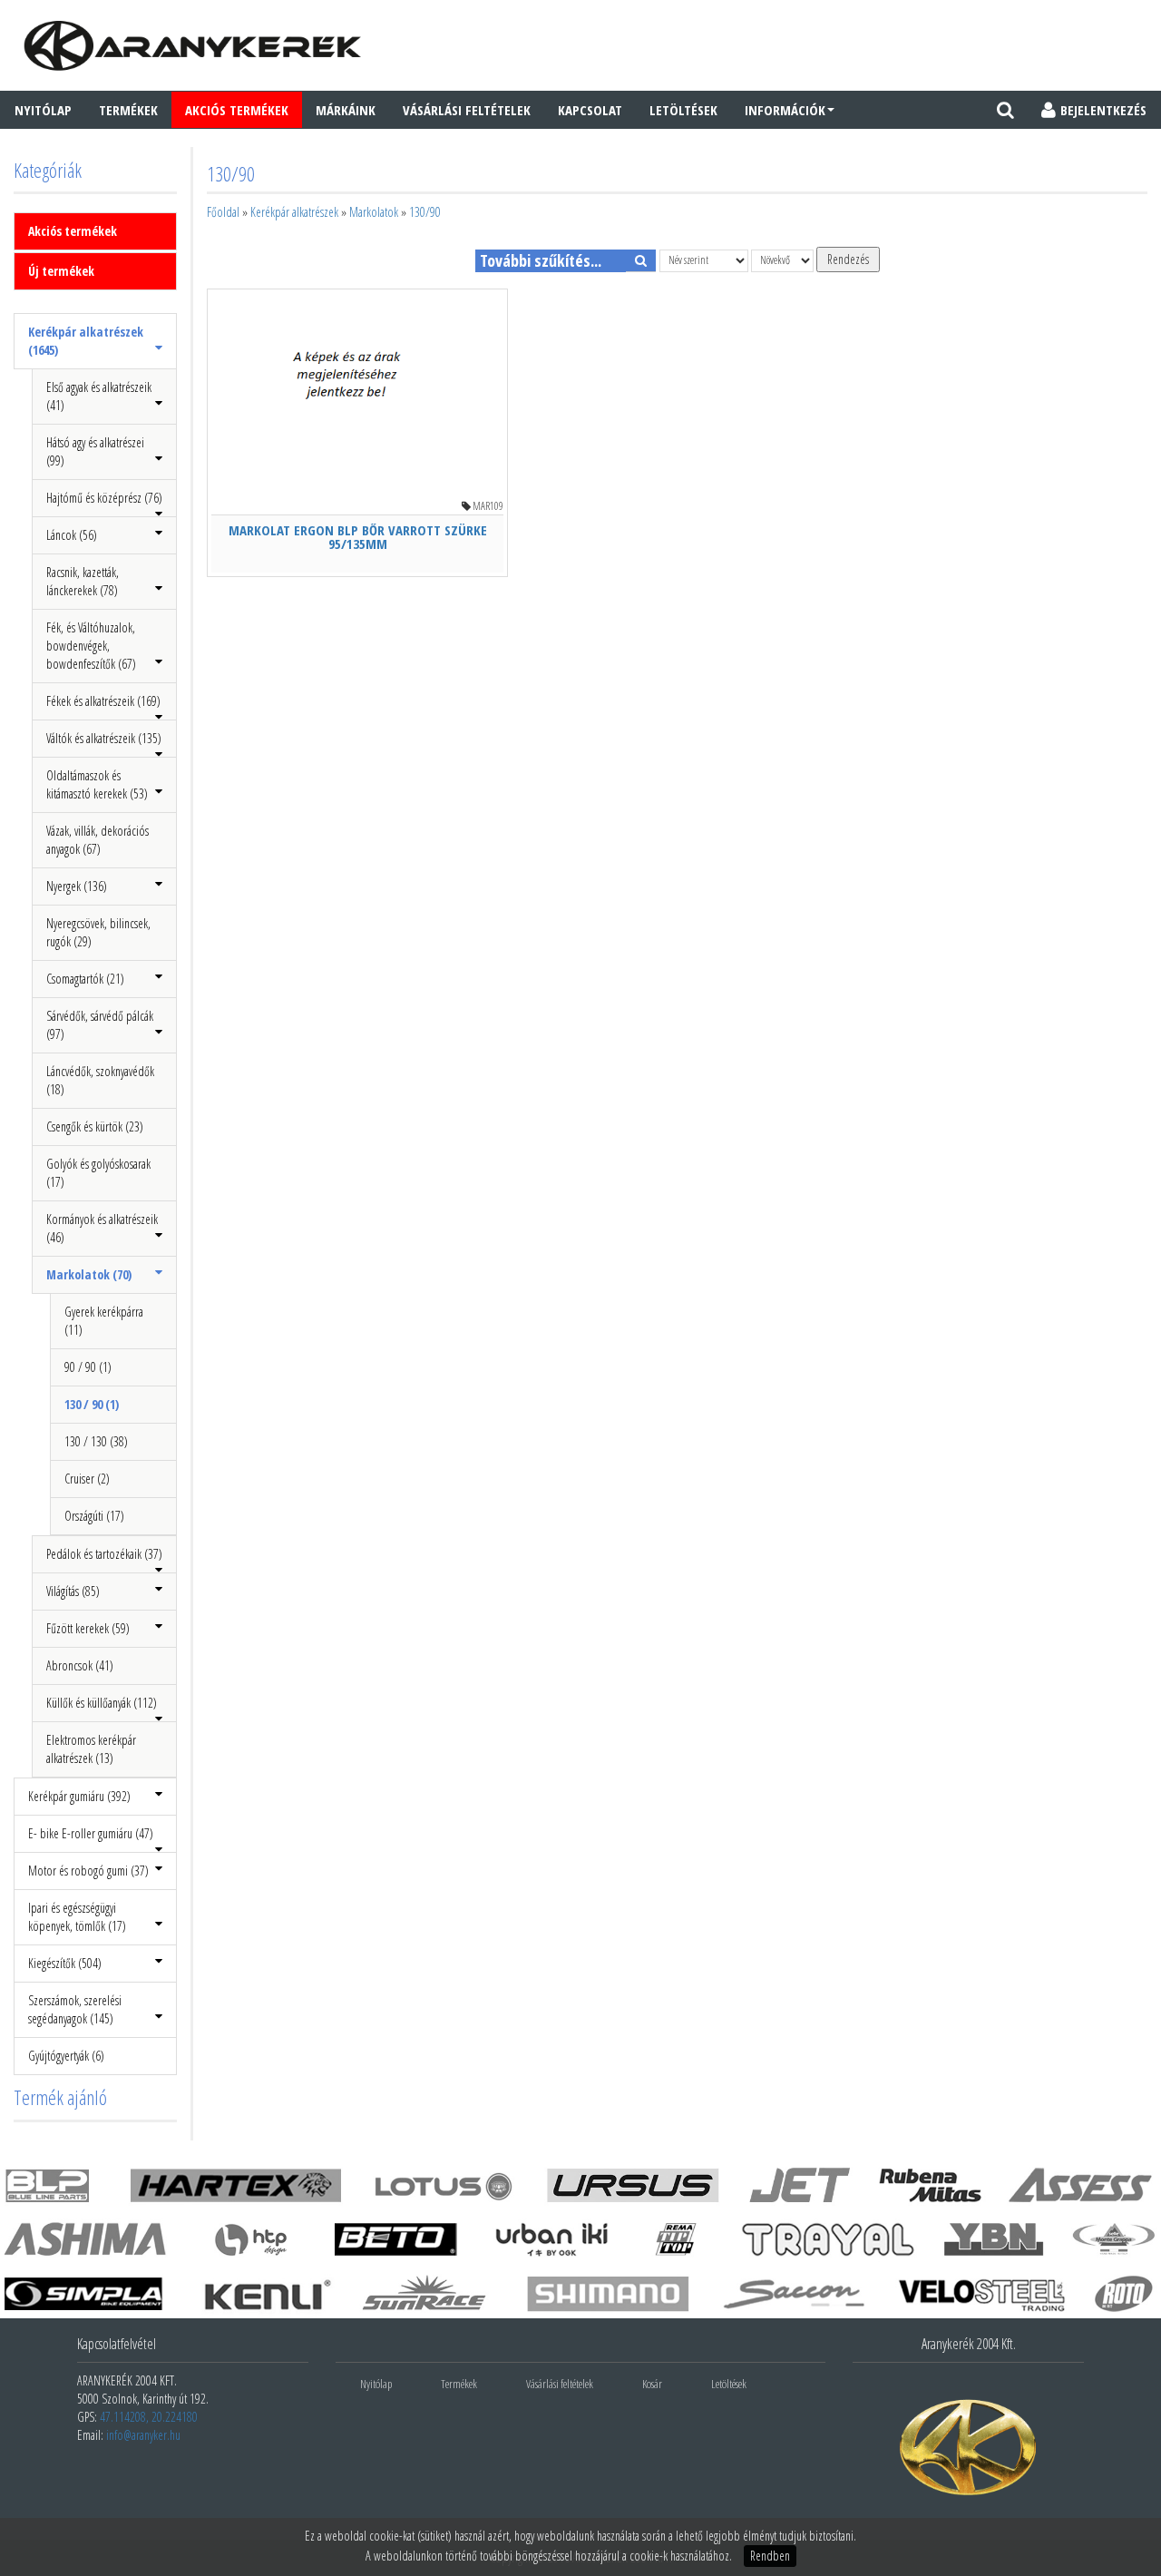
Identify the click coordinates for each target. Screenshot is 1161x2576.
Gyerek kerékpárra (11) (104, 1321)
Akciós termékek (73, 231)
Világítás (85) (73, 1591)
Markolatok (374, 212)
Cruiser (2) (87, 1479)
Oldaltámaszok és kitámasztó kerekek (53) (97, 784)
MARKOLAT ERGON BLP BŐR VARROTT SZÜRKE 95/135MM (358, 537)
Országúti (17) (94, 1516)
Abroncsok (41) (80, 1665)
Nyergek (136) (77, 886)
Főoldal (223, 212)
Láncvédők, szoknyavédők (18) (100, 1080)
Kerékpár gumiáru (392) (79, 1796)
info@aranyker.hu (143, 2435)
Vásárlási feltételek (467, 110)
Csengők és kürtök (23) (95, 1126)
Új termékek (61, 271)
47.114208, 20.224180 (149, 2417)
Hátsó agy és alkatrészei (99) (95, 451)
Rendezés (848, 259)
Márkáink (346, 110)
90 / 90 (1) (88, 1367)
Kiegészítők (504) (65, 1963)
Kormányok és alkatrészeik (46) (102, 1228)
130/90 (425, 212)
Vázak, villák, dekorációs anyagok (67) (98, 840)
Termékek (128, 110)
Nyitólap (43, 110)
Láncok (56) (72, 535)
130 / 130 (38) (96, 1441)
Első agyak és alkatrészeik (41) (99, 396)
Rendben (770, 2556)
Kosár (652, 2384)
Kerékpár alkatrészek (294, 212)
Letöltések (683, 110)
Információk (785, 110)
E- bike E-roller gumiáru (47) (91, 1833)
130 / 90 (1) (92, 1404)
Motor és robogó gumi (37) (88, 1871)
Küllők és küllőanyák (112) (102, 1703)
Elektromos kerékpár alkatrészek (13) (91, 1749)
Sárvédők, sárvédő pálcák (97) (100, 1025)
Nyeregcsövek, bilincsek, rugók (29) (98, 932)
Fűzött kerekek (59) (88, 1628)
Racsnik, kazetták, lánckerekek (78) (83, 581)
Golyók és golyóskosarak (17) (98, 1173)
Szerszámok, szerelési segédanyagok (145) (75, 2009)
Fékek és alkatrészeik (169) (103, 701)
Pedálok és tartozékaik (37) (104, 1554)
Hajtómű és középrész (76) (104, 498)
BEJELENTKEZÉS (1103, 110)
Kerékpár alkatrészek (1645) (86, 341)
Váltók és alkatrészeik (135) (104, 738)
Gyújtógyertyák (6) (66, 2056)
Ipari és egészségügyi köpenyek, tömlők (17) (77, 1917)
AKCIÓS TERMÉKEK (237, 110)
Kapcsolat (590, 110)
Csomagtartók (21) (85, 979)
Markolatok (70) (89, 1274)
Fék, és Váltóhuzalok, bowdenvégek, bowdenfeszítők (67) (91, 646)
